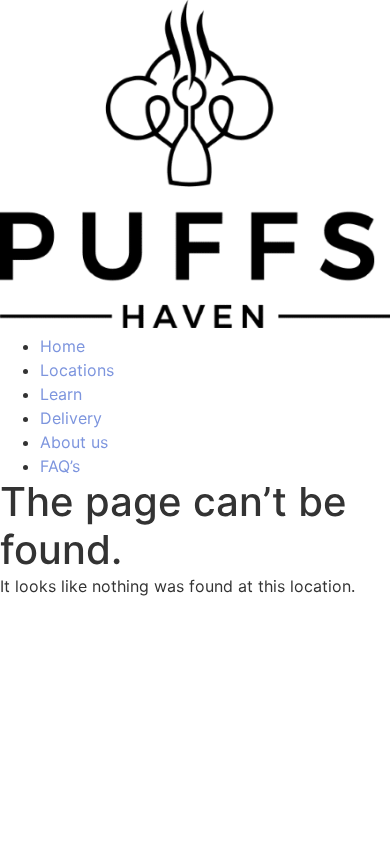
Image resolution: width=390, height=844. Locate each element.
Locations (77, 370)
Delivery (71, 418)
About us (74, 442)
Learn (61, 394)
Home (62, 346)
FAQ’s (60, 466)
